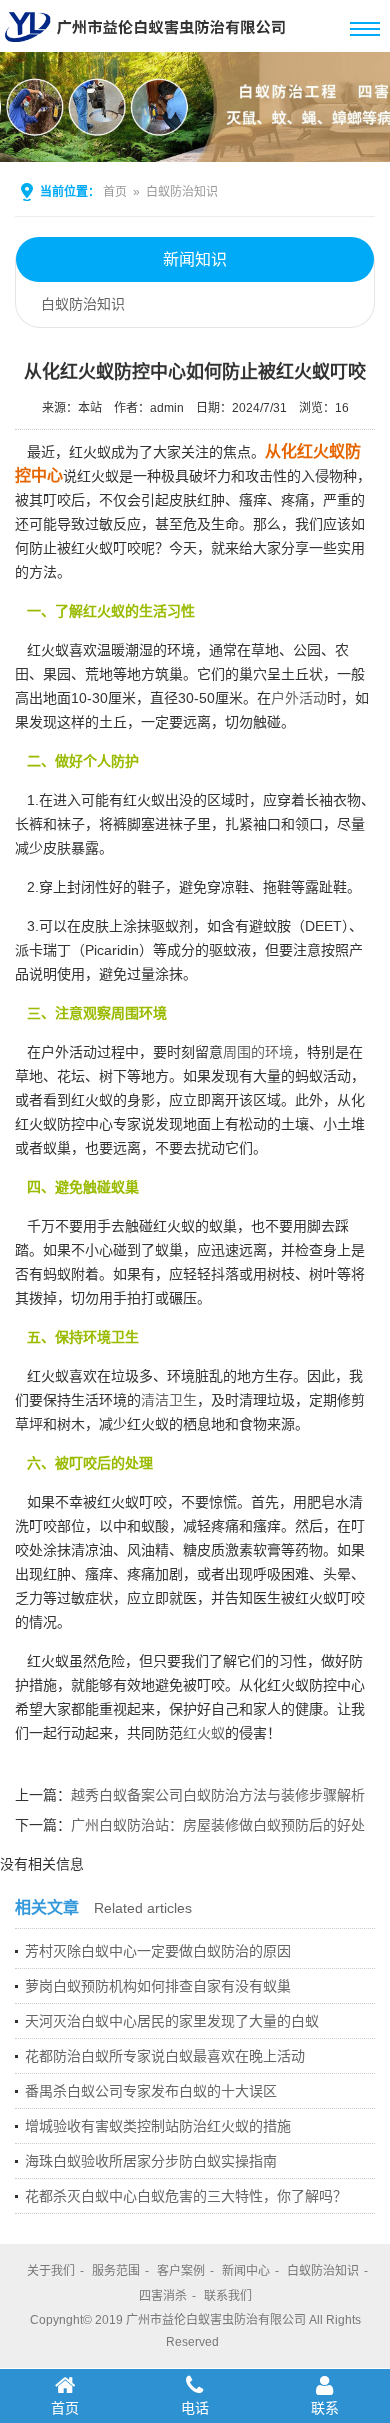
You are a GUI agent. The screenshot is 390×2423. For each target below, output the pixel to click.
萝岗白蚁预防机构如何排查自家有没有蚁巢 (158, 1986)
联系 (325, 2408)
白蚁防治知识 (182, 192)
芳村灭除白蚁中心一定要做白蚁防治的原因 (158, 1951)
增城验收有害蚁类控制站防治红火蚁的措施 (158, 2126)
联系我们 (228, 2296)
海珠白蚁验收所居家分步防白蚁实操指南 (151, 2161)
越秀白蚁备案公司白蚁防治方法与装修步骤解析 (218, 1795)
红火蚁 (204, 1733)
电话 (195, 2408)
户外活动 (299, 698)
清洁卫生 (169, 1400)
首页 (115, 192)
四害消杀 (163, 2296)
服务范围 (116, 2271)
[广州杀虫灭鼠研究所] (150, 44)
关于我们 (51, 2271)
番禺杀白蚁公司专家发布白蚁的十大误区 (151, 2091)
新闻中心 (246, 2271)
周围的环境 (258, 1052)
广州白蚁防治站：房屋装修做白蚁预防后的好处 (218, 1825)
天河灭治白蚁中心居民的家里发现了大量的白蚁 (172, 2021)
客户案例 (181, 2271)
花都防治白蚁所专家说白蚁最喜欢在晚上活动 (165, 2056)
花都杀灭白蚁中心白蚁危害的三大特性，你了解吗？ (186, 2196)
